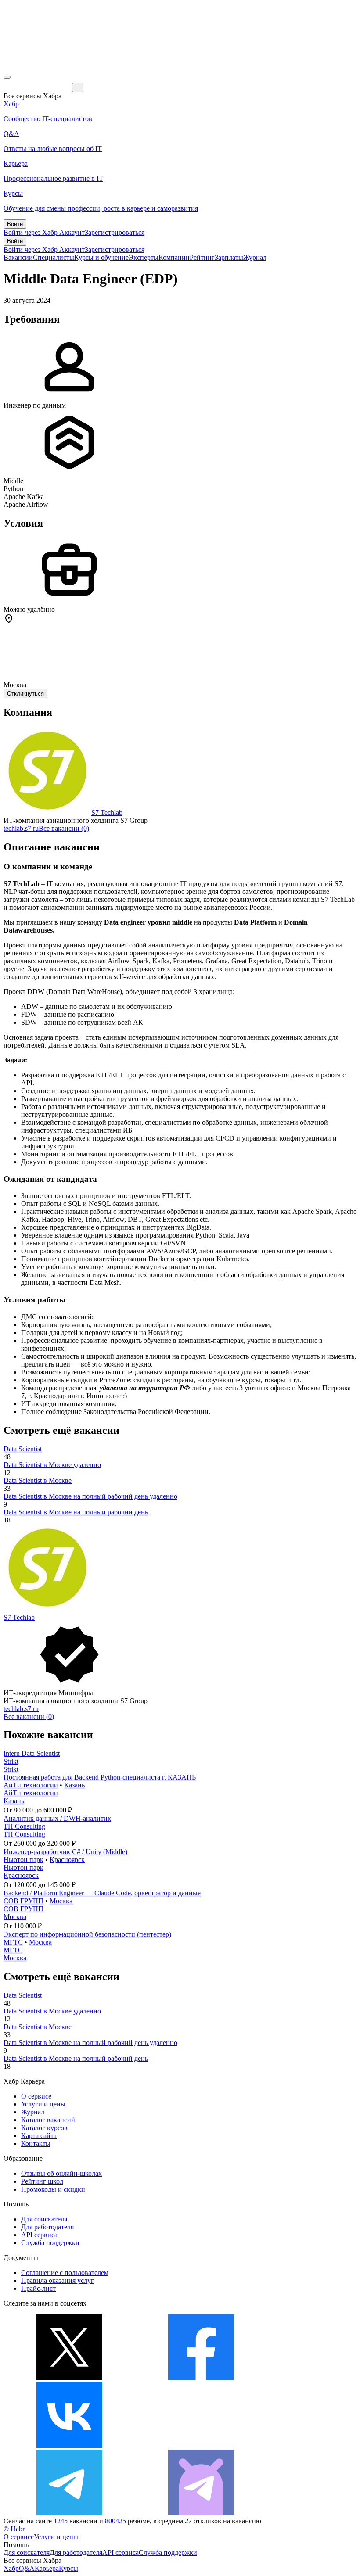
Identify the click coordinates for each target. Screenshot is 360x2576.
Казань (74, 1785)
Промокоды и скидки (53, 2189)
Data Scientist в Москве (38, 1480)
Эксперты (144, 257)
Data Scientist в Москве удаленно (52, 1465)
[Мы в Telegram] (69, 2513)
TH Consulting (24, 1826)
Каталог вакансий (48, 2120)
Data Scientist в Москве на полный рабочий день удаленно (90, 1496)
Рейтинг (202, 257)
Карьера (47, 2568)
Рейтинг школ (42, 2181)
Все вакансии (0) (64, 828)
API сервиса (39, 2235)
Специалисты (54, 257)
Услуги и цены (43, 2104)
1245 (61, 2521)
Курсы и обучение (101, 257)
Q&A (27, 2568)
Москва (61, 1901)
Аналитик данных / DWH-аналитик (57, 1818)
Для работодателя (47, 2227)
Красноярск (67, 1860)
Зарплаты (229, 257)
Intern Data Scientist (32, 1753)
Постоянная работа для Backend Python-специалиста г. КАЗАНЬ (100, 1777)
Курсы (68, 2568)
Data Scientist (23, 1449)
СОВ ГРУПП (23, 1901)
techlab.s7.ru (21, 828)
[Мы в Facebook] (201, 2378)
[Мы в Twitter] (69, 2378)
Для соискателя (44, 2219)
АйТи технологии (31, 1785)
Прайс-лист (38, 2288)
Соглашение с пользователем (65, 2273)
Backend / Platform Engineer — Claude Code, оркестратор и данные (102, 1893)
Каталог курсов (44, 2128)
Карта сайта (39, 2136)
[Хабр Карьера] (38, 87)
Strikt (11, 1761)
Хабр (11, 2568)
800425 (115, 2521)
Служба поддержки (50, 2243)
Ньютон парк (23, 1860)
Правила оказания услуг (58, 2280)
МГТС (13, 1942)
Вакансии (18, 257)
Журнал (255, 257)
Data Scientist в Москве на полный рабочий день (76, 1512)
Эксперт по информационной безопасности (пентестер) (87, 1934)
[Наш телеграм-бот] (201, 2513)
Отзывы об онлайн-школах (61, 2173)
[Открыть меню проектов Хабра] (7, 77)
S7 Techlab (107, 813)
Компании (174, 257)
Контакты (36, 2144)
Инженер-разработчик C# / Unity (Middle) (65, 1852)
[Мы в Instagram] (201, 2445)
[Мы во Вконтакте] (69, 2445)
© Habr (14, 2529)
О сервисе (36, 2096)
